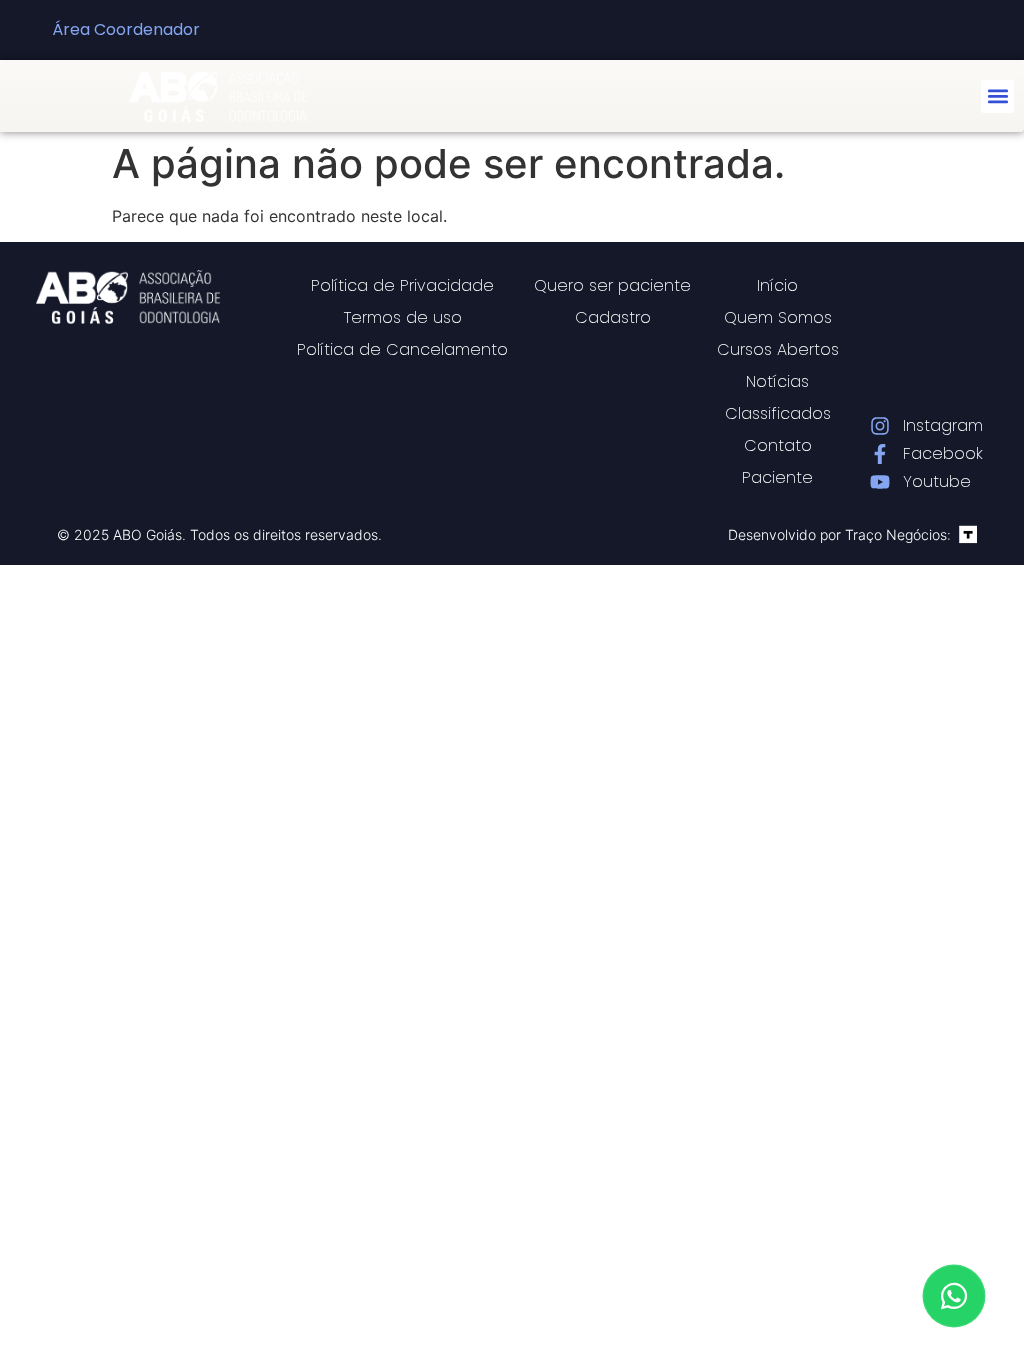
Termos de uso (403, 317)
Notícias (777, 381)
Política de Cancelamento (402, 349)
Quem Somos (778, 317)
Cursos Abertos (778, 349)
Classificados (778, 413)
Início (777, 285)
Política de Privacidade (402, 285)
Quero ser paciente (612, 285)
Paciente (777, 477)
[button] (997, 96)
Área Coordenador (126, 29)
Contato (778, 445)
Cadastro (613, 317)
